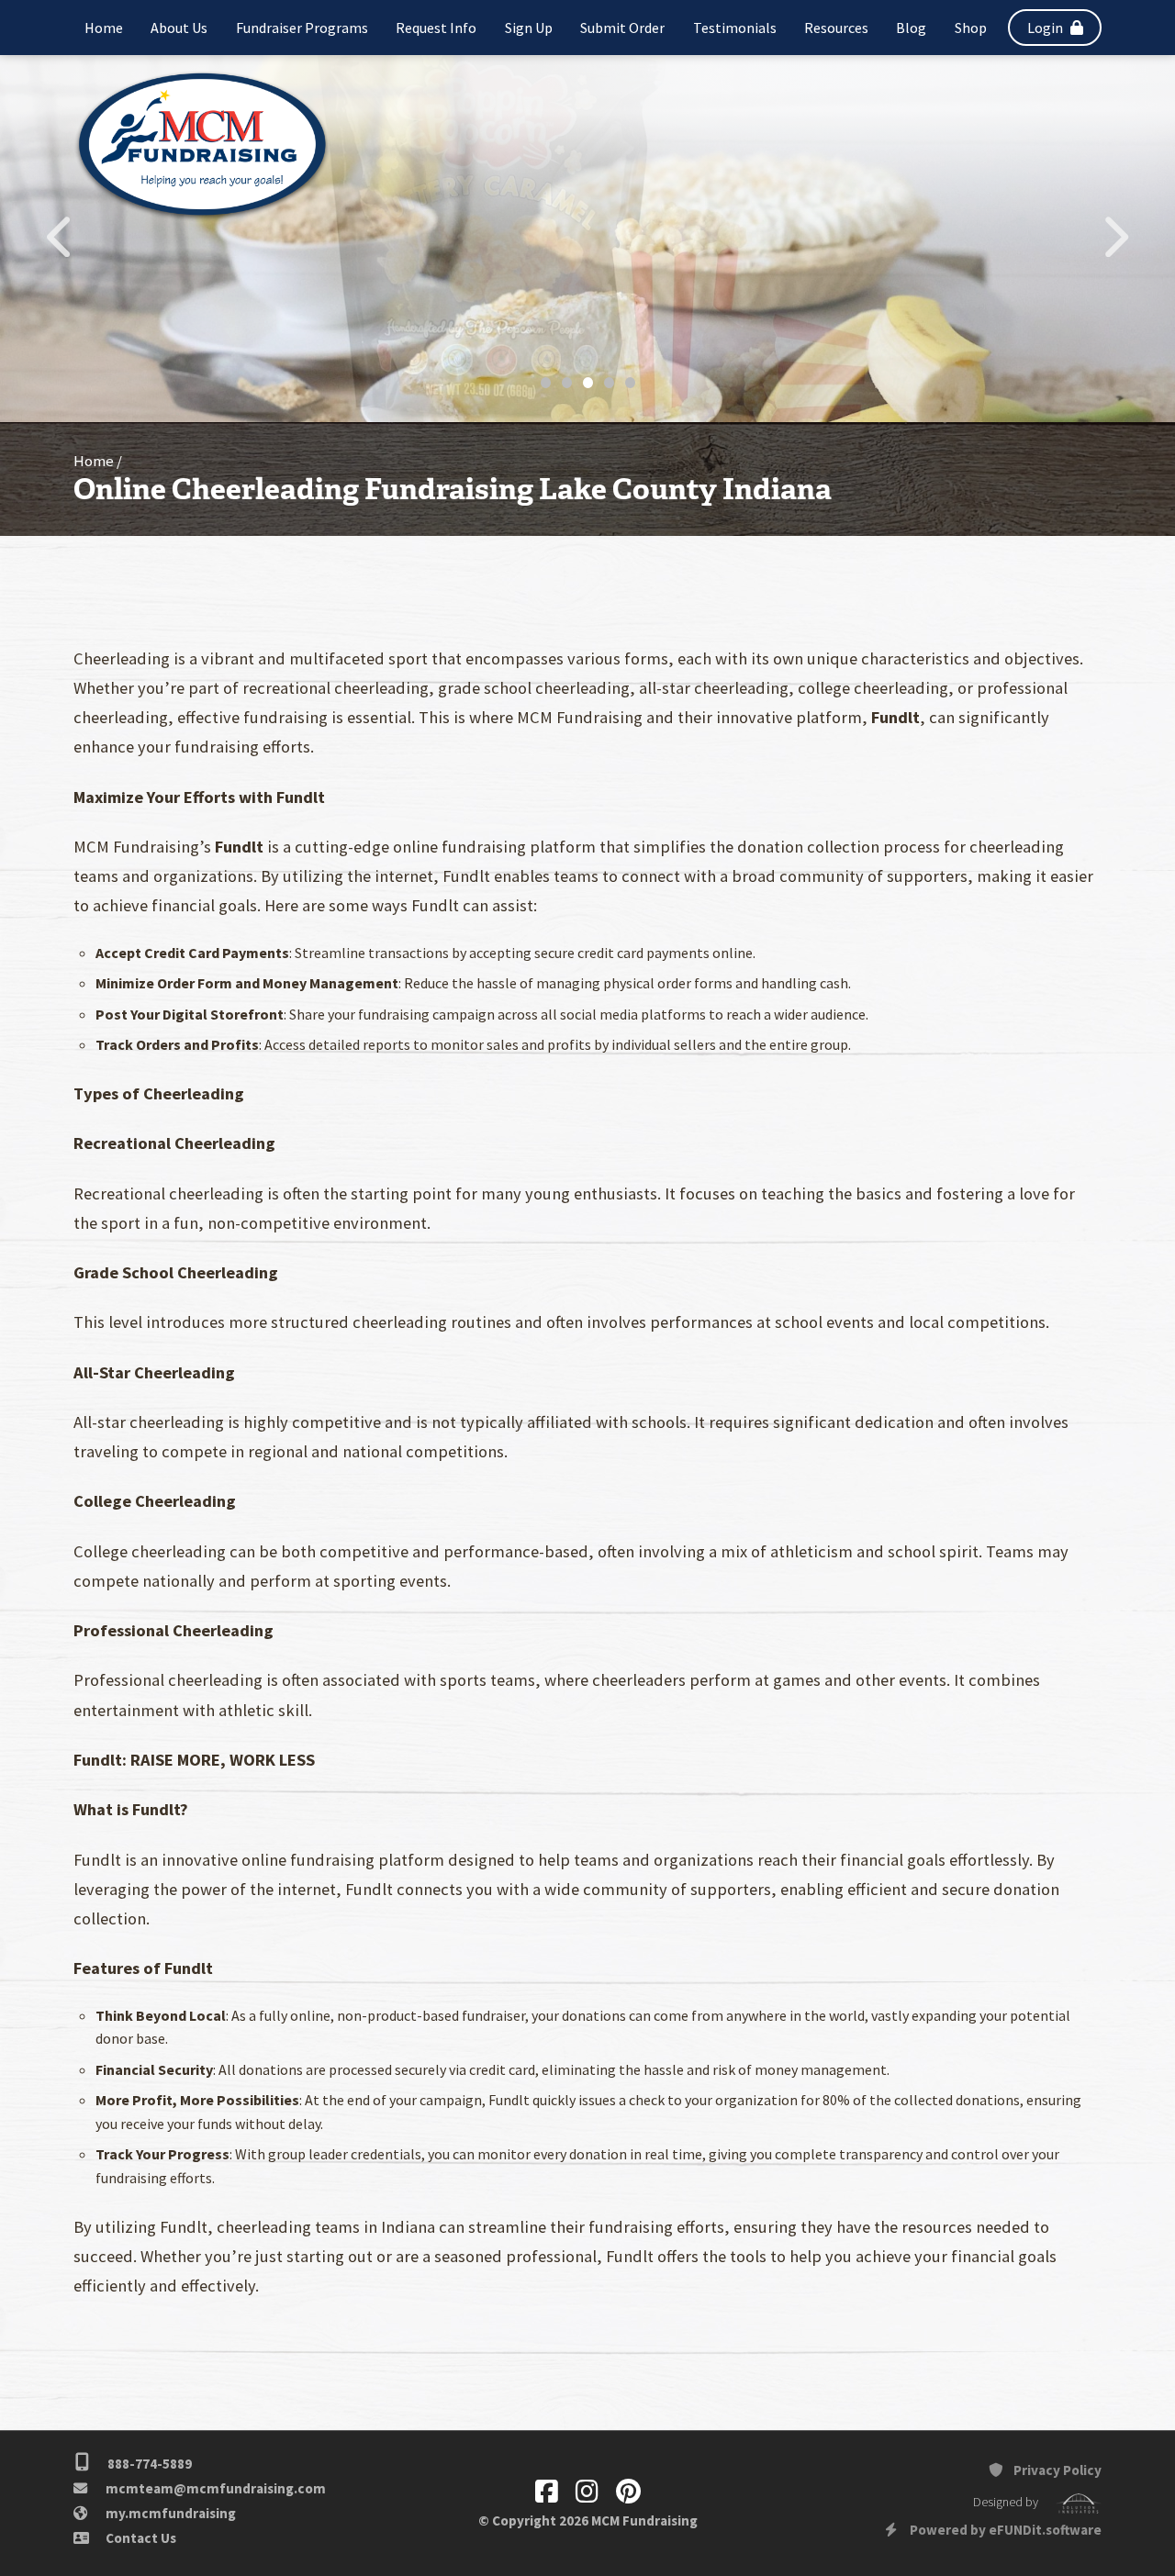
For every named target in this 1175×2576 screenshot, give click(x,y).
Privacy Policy (1056, 2470)
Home (94, 461)
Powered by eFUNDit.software (1004, 2530)
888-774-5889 (148, 2464)
